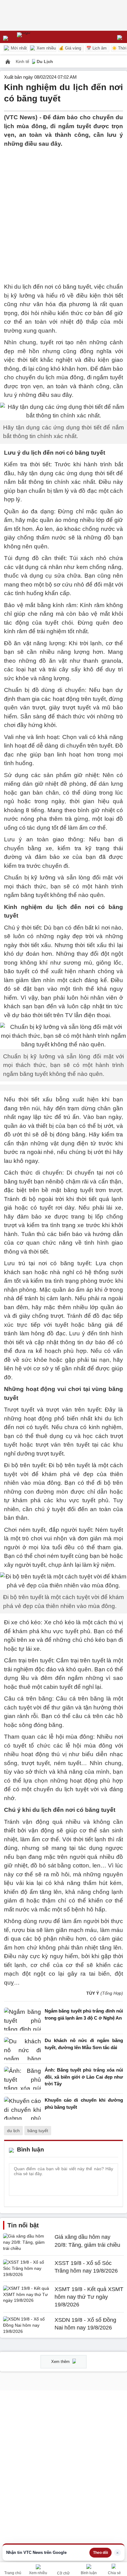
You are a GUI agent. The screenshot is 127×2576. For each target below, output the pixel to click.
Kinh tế (23, 61)
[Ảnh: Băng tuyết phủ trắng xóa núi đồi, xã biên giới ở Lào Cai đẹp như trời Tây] (23, 2078)
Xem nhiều (46, 48)
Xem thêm (61, 2362)
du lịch (13, 2131)
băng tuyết (38, 2131)
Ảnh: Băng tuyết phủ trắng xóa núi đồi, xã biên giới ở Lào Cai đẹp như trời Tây (84, 2077)
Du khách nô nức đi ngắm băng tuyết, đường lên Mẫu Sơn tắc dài (84, 2044)
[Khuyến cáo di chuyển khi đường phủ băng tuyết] (23, 2108)
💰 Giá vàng (70, 48)
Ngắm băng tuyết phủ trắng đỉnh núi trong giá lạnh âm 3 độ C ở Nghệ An (84, 2014)
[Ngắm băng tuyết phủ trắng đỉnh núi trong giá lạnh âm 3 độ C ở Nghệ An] (23, 2019)
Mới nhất (18, 48)
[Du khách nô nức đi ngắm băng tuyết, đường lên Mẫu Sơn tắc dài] (23, 2049)
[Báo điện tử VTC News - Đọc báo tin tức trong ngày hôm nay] (38, 37)
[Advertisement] (63, 211)
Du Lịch (45, 61)
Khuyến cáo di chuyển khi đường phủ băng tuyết (84, 2104)
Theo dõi (100, 2553)
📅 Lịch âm (96, 48)
